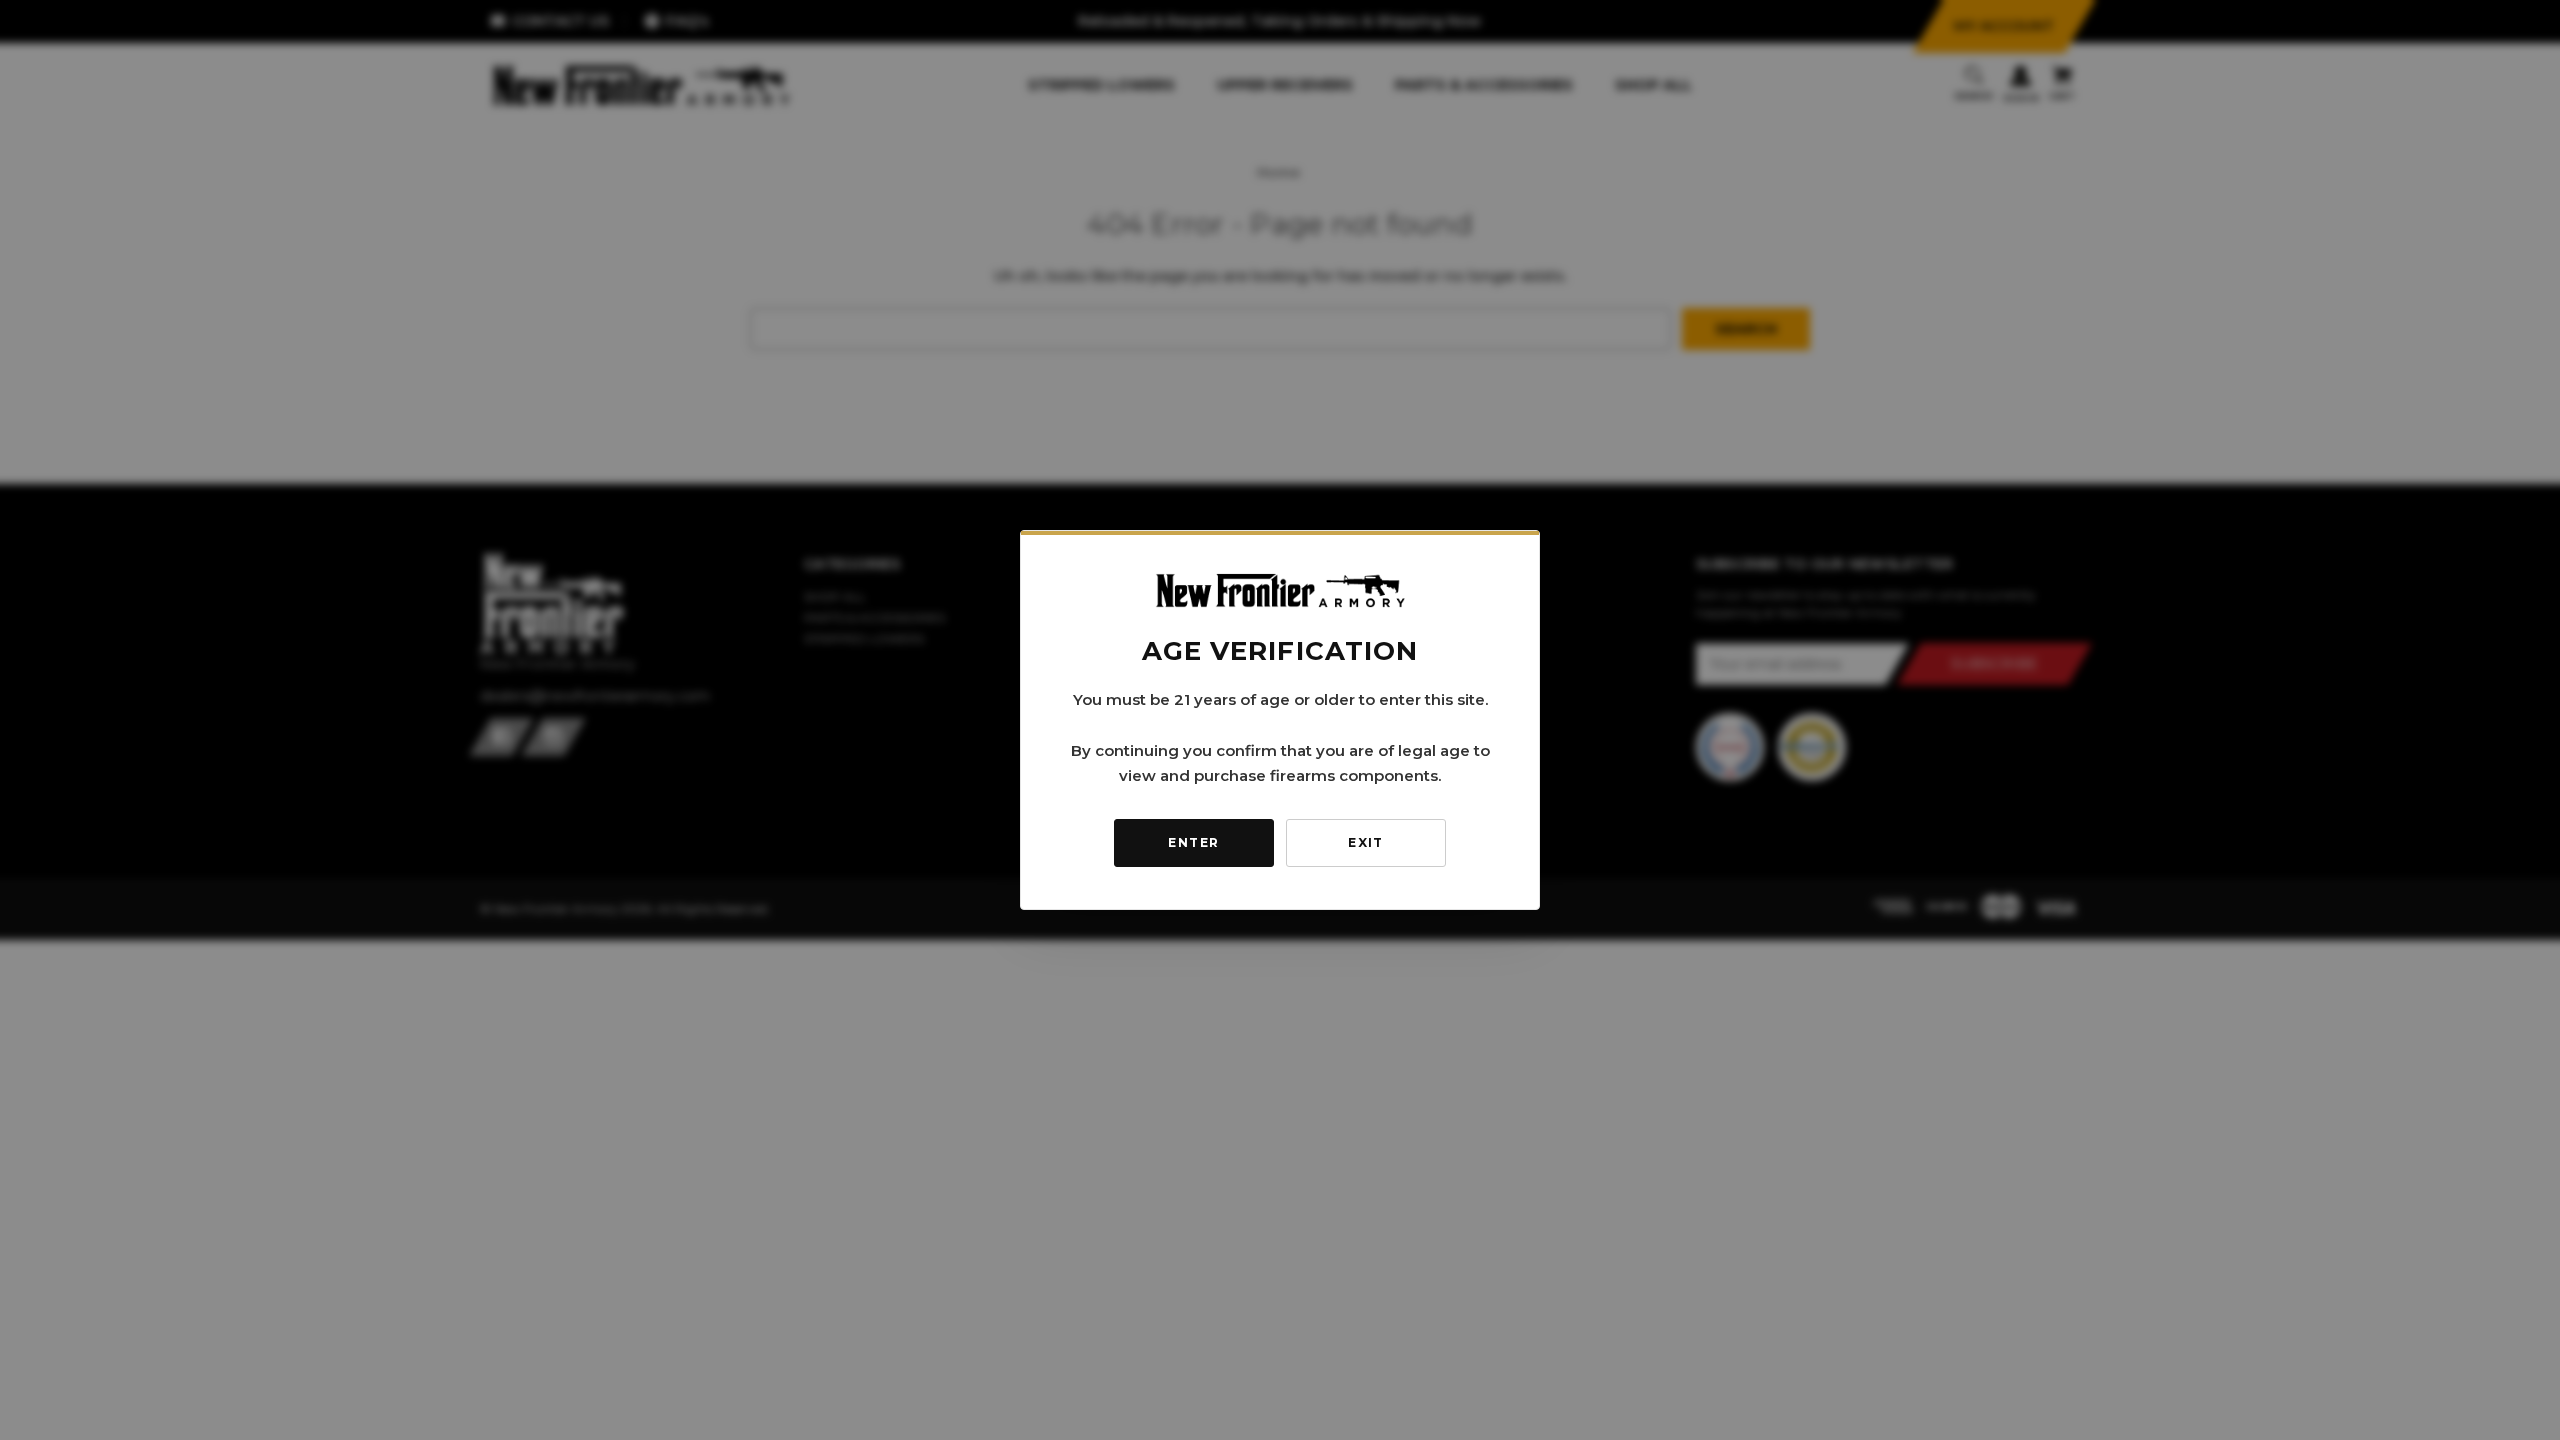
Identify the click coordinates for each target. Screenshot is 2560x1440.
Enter (1193, 842)
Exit (1366, 842)
